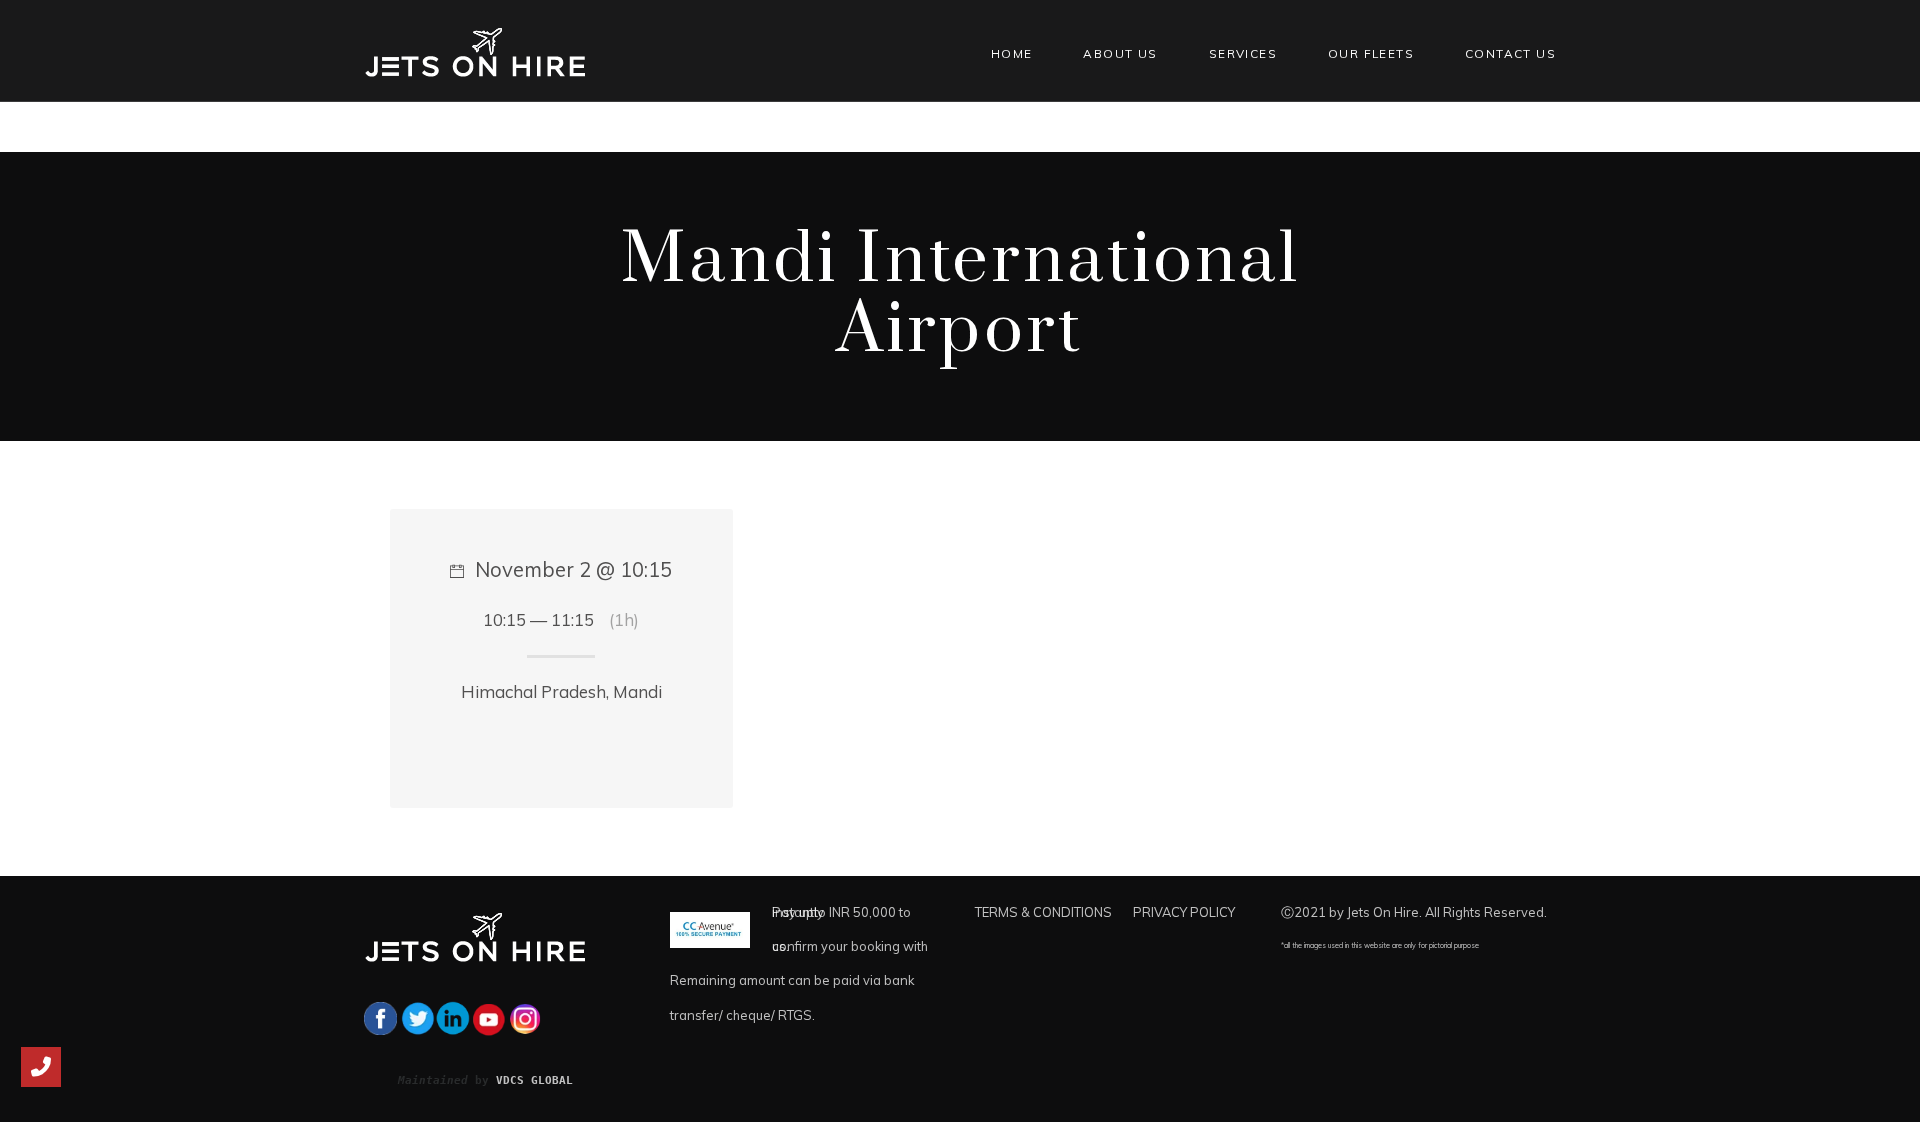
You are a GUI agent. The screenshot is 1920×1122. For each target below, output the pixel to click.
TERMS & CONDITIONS (1043, 912)
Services (1243, 53)
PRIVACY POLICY (1184, 912)
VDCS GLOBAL (534, 1080)
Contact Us (1510, 53)
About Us (1120, 53)
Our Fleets (1371, 53)
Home (1012, 53)
